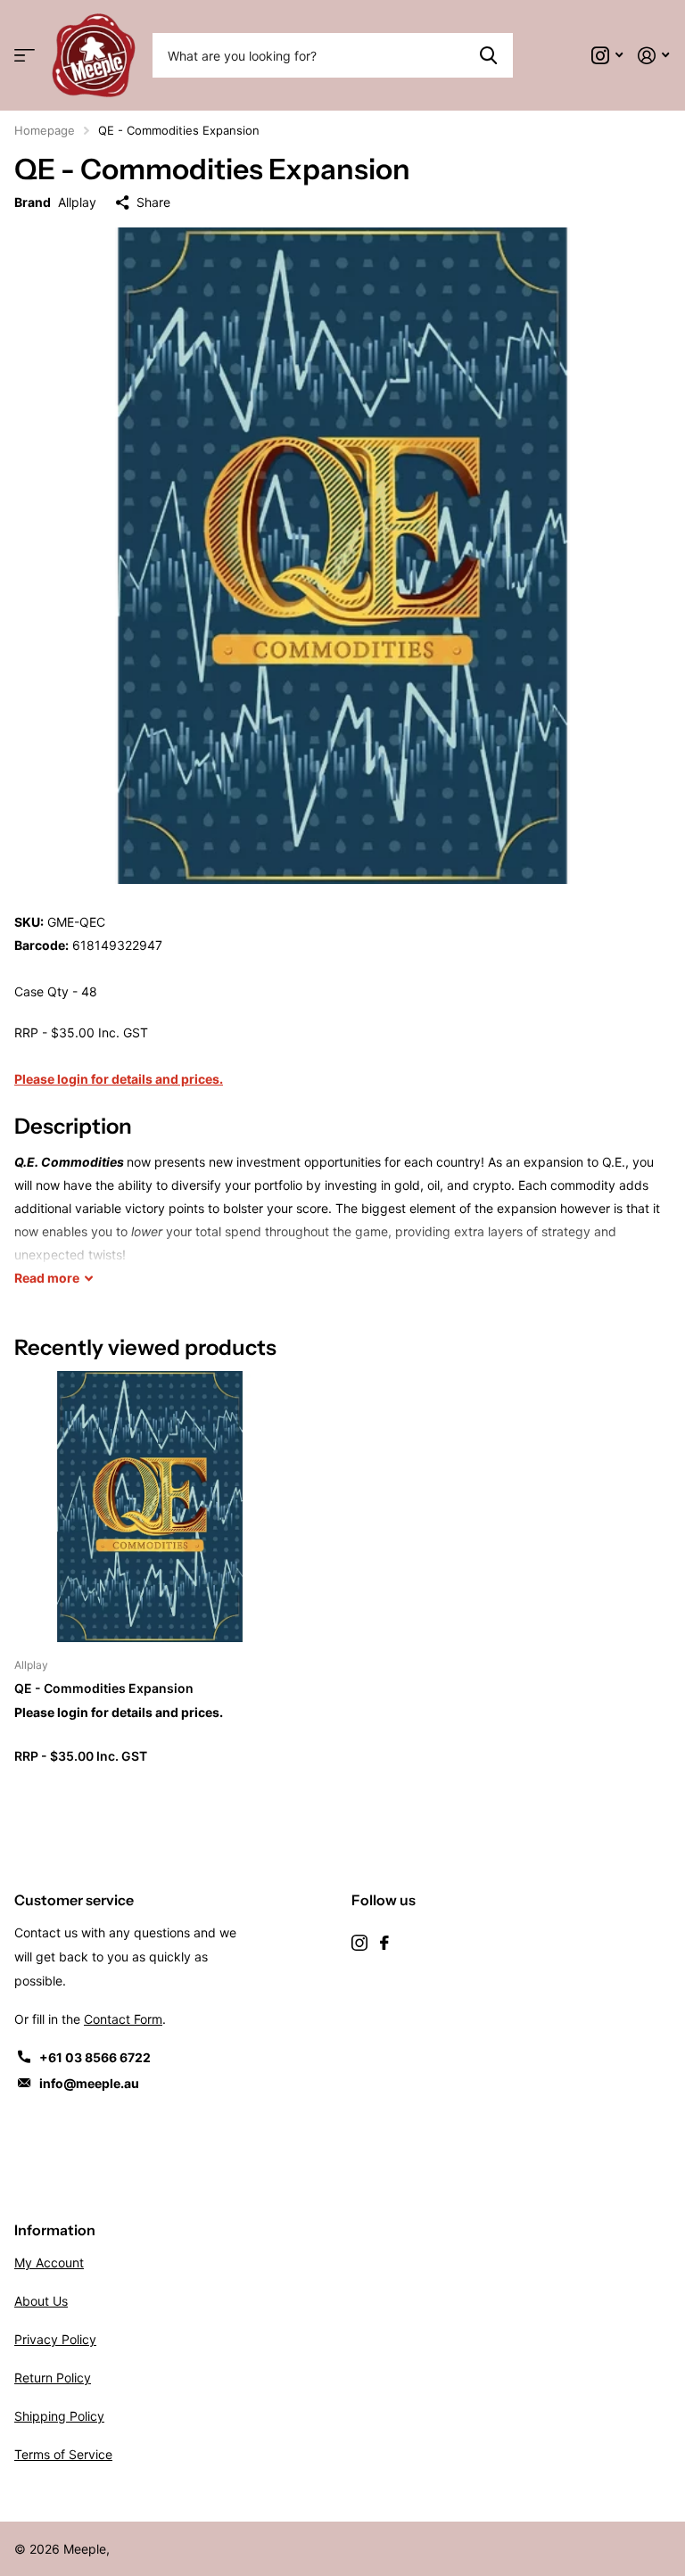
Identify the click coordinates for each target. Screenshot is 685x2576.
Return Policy (53, 2378)
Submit (488, 55)
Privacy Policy (55, 2339)
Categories (25, 56)
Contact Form (123, 2019)
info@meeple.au (89, 2083)
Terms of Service (63, 2454)
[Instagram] (359, 1943)
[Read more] (607, 56)
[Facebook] (384, 1943)
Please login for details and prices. (119, 1079)
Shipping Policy (59, 2416)
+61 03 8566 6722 (95, 2057)
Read (47, 1278)
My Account (49, 2262)
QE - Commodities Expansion (104, 1688)
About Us (41, 2301)
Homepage (45, 130)
